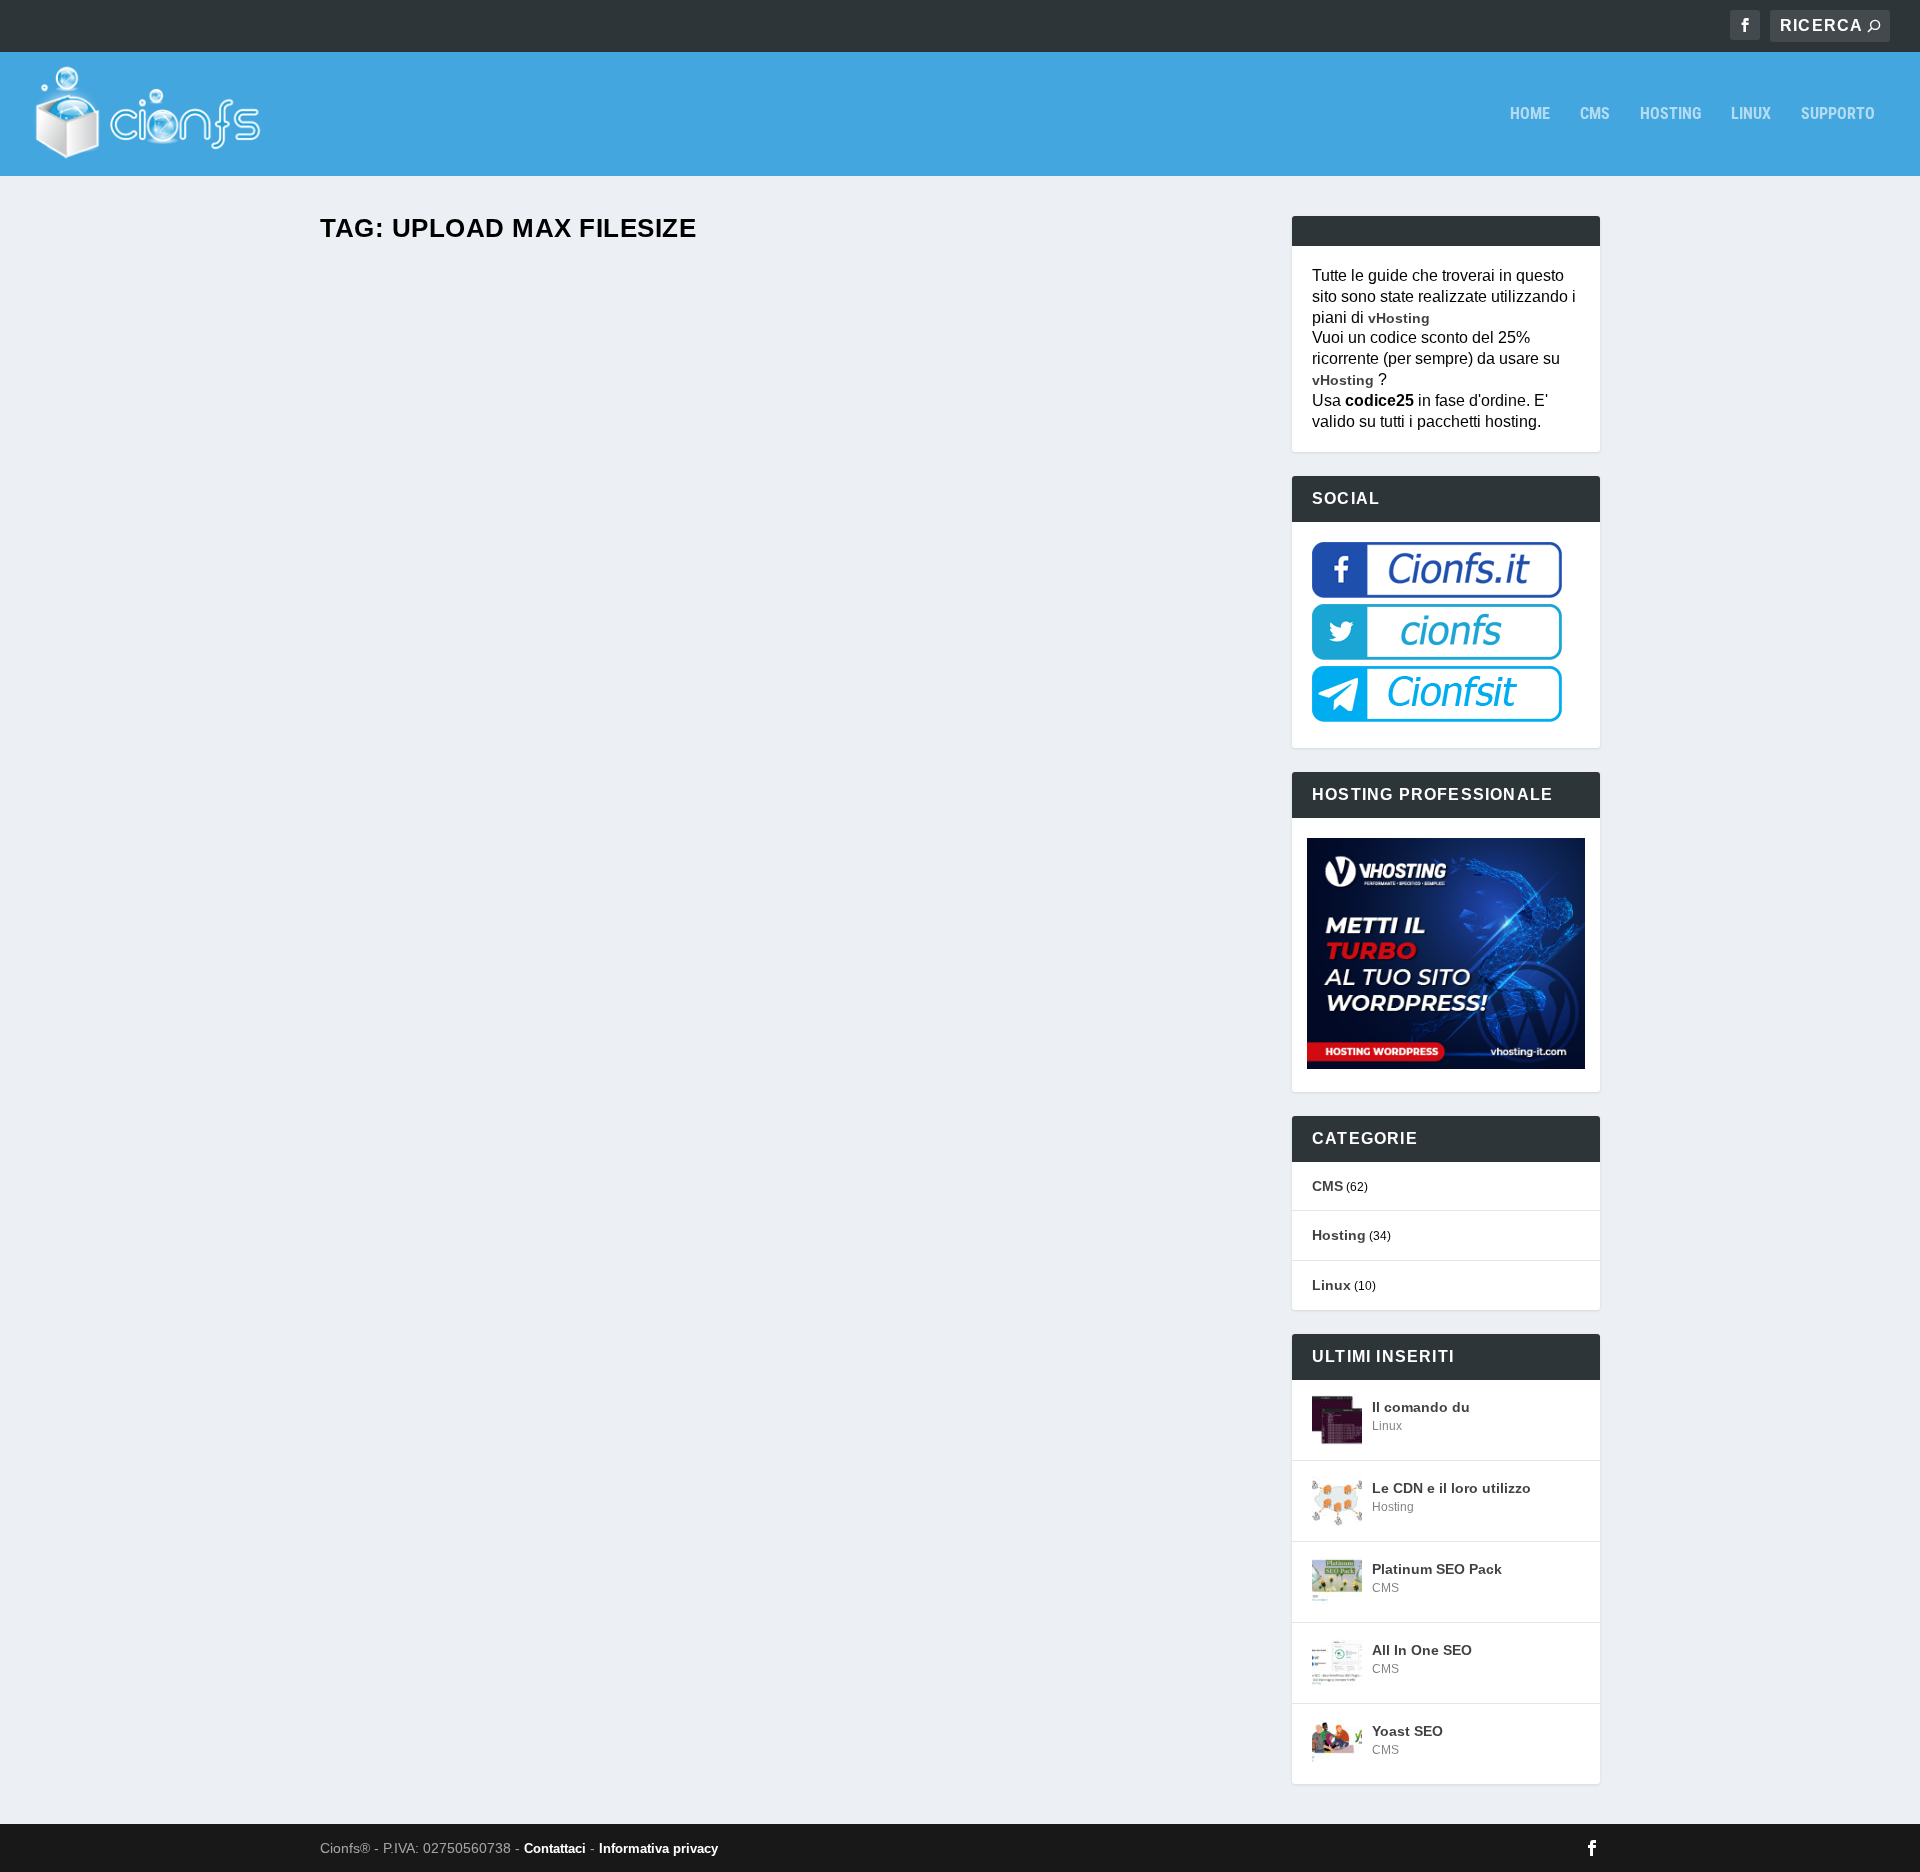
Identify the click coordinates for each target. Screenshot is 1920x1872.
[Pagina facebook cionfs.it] (1437, 593)
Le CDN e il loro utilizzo (1451, 1488)
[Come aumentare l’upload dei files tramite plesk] (670, 815)
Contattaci (555, 1848)
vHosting (1399, 318)
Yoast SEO (1407, 1731)
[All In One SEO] (1337, 1663)
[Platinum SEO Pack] (1337, 1582)
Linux (1751, 114)
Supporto (1838, 114)
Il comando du (1421, 1407)
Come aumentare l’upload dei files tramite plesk (580, 1403)
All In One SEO (1422, 1650)
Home (1530, 114)
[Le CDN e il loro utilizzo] (1337, 1501)
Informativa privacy (658, 1848)
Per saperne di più (436, 1495)
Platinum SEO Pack (1437, 1569)
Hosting (1670, 114)
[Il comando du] (1337, 1420)
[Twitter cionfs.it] (1437, 655)
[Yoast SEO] (1337, 1744)
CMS (1595, 114)
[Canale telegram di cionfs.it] (1437, 717)
